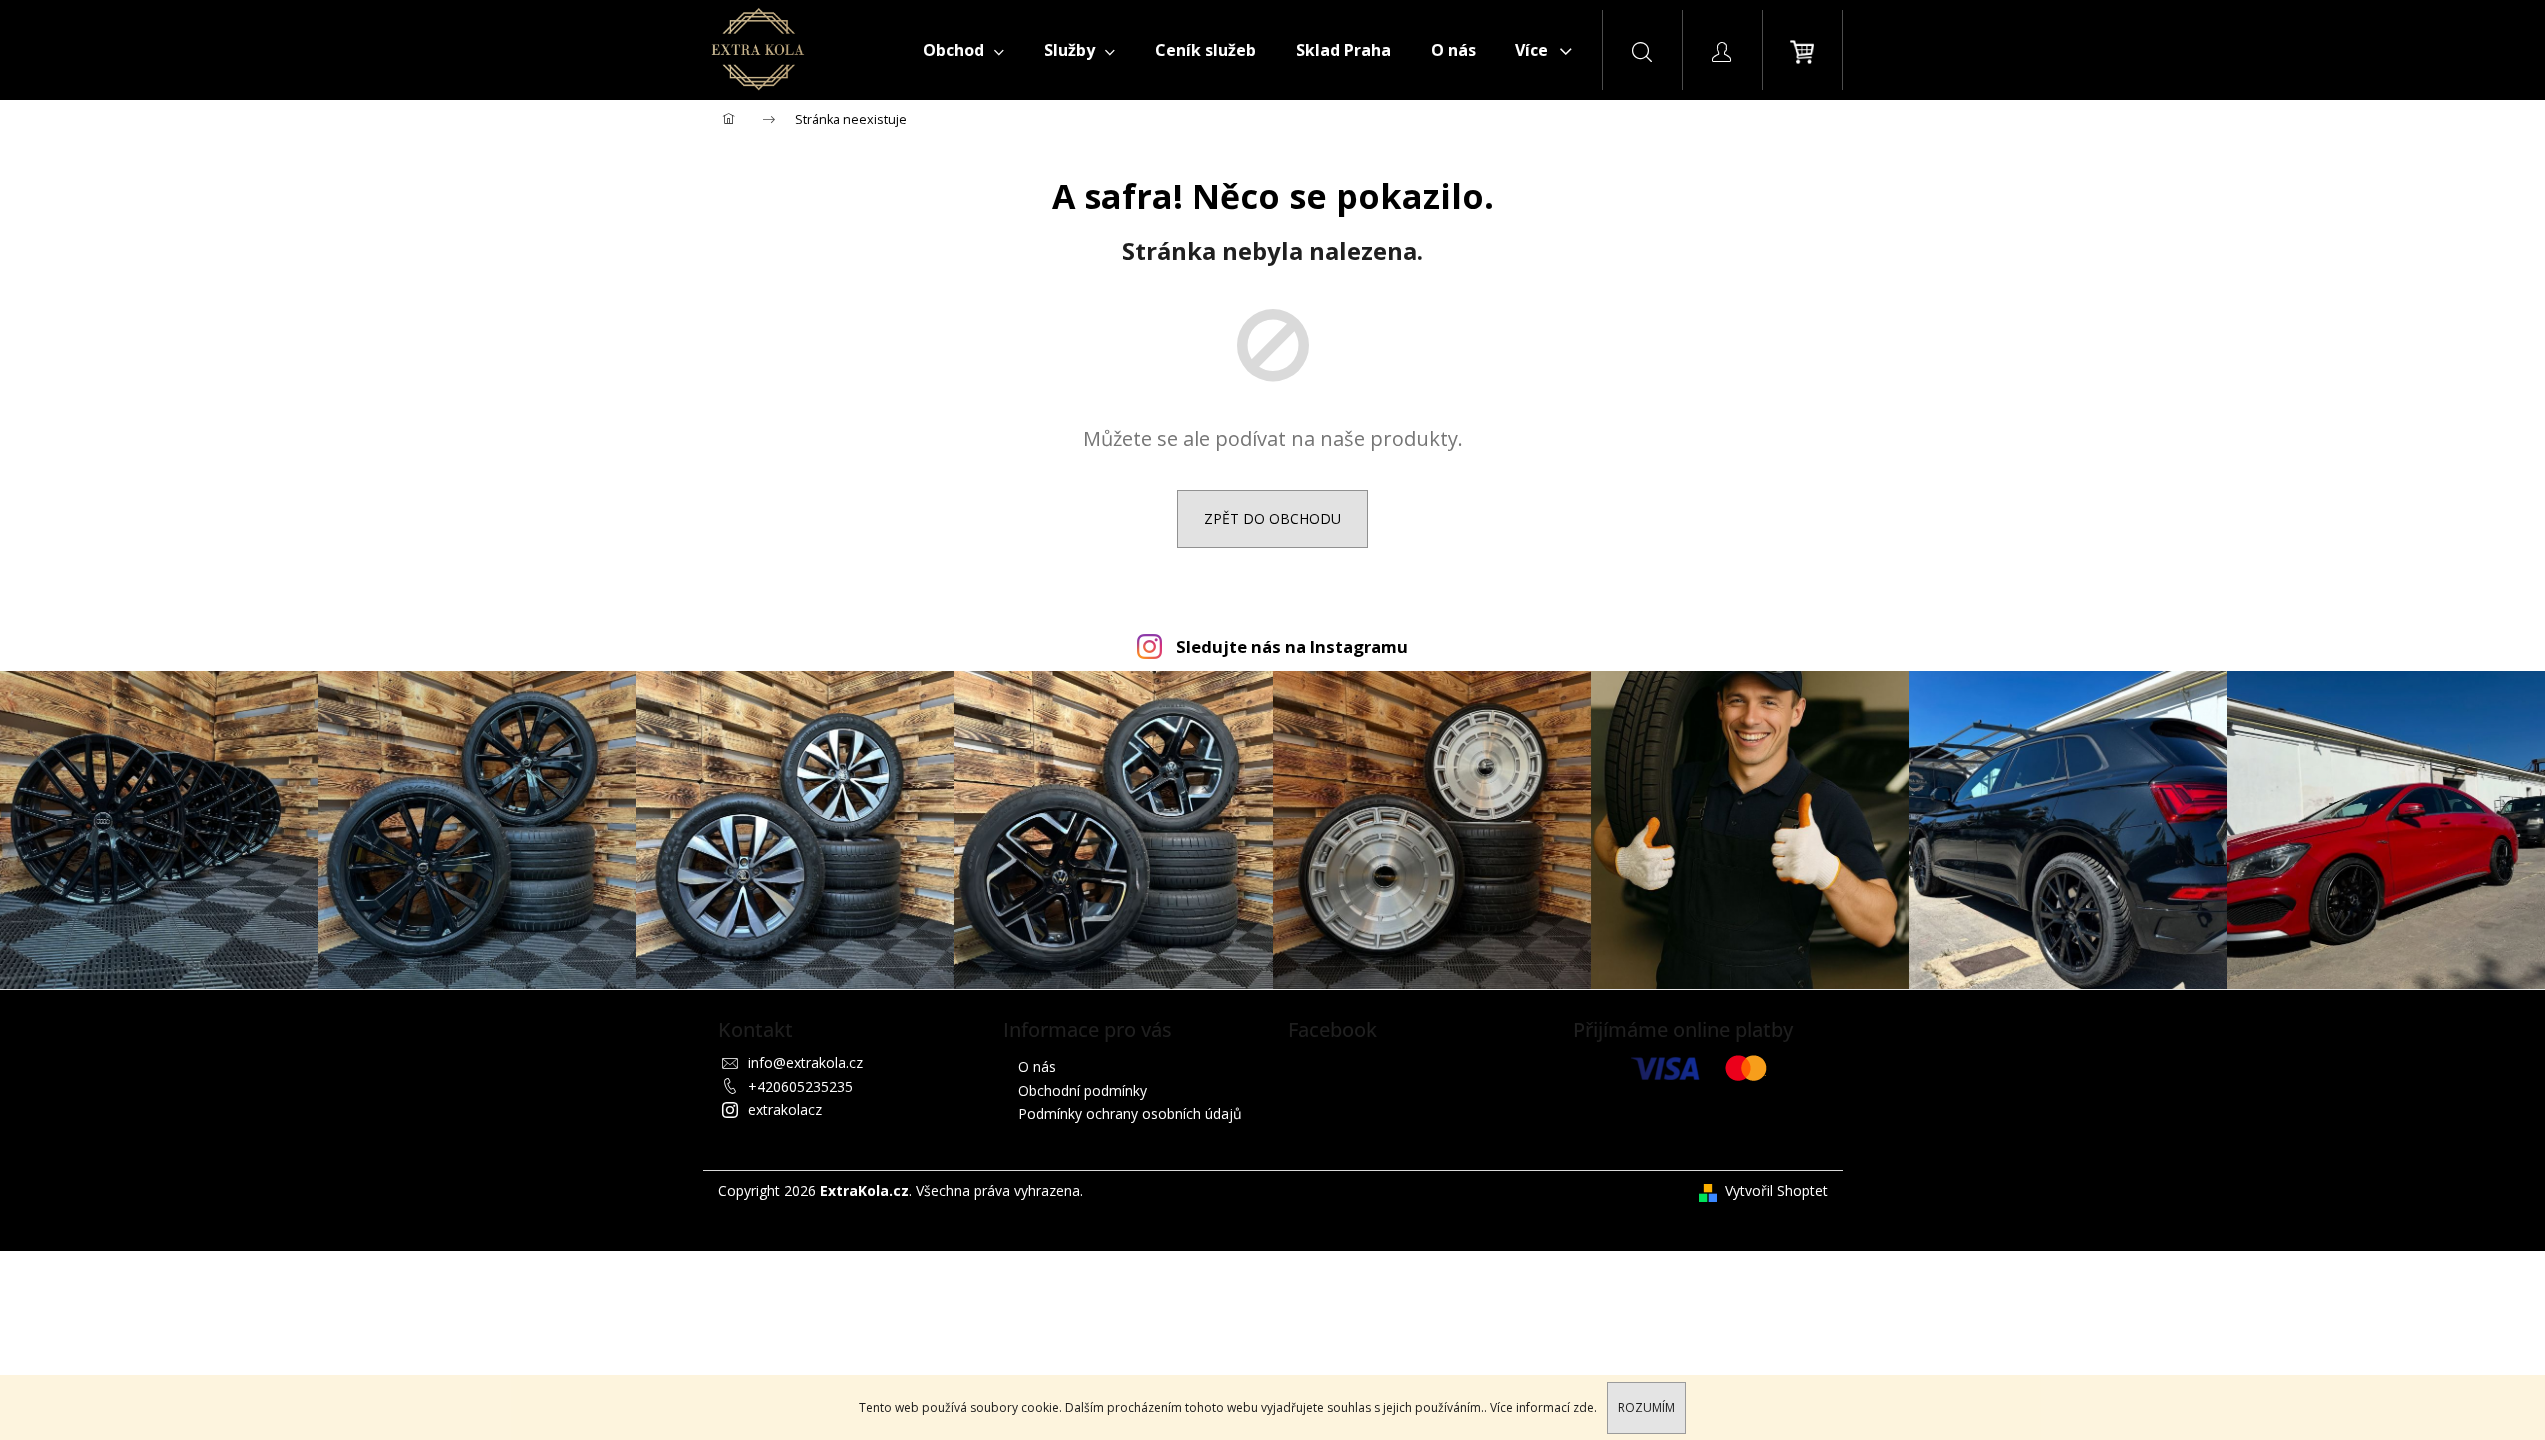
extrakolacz (785, 1109)
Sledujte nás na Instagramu (1292, 646)
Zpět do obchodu (1272, 518)
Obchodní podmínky (1082, 1090)
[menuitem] (963, 50)
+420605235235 (800, 1086)
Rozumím (1646, 1407)
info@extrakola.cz (805, 1062)
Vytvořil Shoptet (1776, 1190)
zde (1583, 1407)
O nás (1037, 1066)
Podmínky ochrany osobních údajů (1130, 1113)
